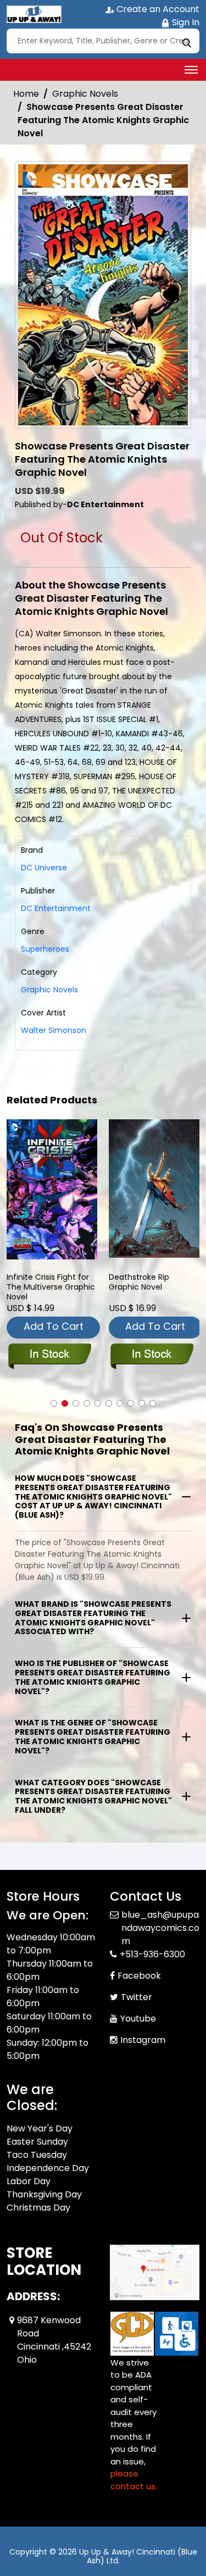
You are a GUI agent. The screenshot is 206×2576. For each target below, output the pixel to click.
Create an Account (157, 9)
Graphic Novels (85, 94)
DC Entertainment (56, 908)
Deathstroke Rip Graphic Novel (139, 1282)
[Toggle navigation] (191, 70)
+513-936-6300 (152, 1954)
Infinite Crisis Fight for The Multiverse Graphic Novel (51, 1287)
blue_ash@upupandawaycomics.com (160, 1928)
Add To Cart (54, 1326)
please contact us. (134, 2480)
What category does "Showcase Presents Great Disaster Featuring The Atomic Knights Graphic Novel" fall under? (93, 1796)
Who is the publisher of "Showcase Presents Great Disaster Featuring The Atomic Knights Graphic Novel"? (93, 1677)
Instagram (143, 2040)
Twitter (137, 1997)
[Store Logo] (34, 14)
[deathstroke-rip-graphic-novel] (154, 1189)
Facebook (139, 1976)
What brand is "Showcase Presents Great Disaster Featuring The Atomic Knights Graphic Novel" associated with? (93, 1618)
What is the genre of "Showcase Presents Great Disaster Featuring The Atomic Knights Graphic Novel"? (93, 1736)
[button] (54, 1403)
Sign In (185, 22)
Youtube (138, 2019)
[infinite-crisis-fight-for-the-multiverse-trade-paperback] (52, 1189)
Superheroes (45, 949)
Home (26, 94)
